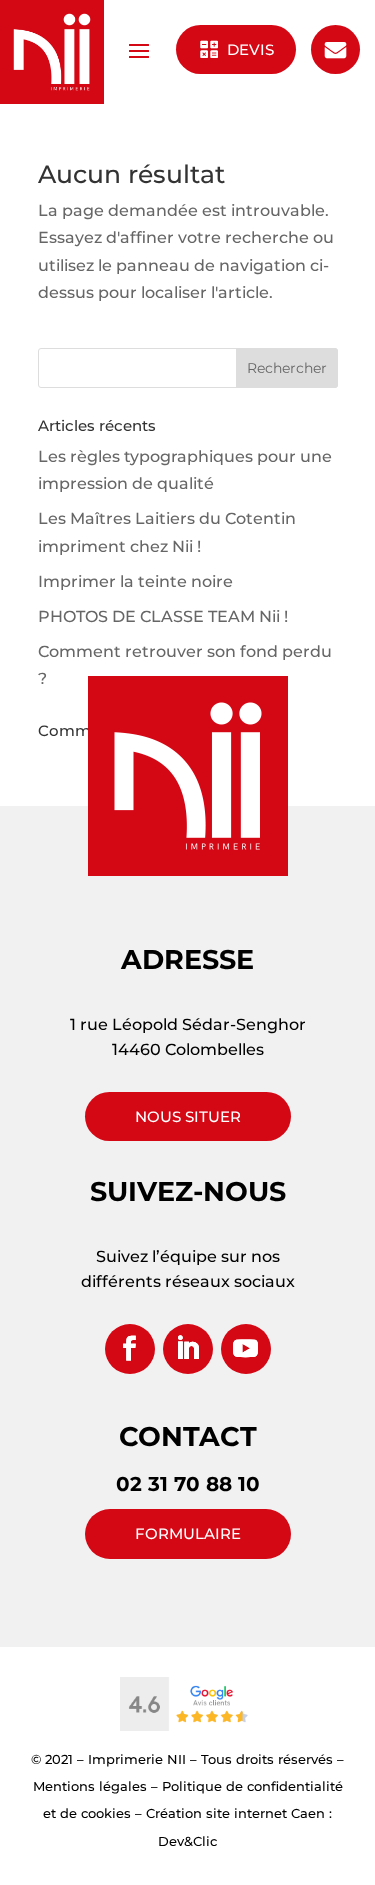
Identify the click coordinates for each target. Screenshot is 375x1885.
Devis (248, 49)
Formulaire (188, 1533)
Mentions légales (90, 1786)
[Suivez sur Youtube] (246, 1349)
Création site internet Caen (235, 1813)
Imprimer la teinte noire (135, 581)
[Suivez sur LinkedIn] (188, 1349)
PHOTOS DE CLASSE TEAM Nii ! (163, 616)
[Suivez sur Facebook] (130, 1349)
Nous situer (188, 1116)
